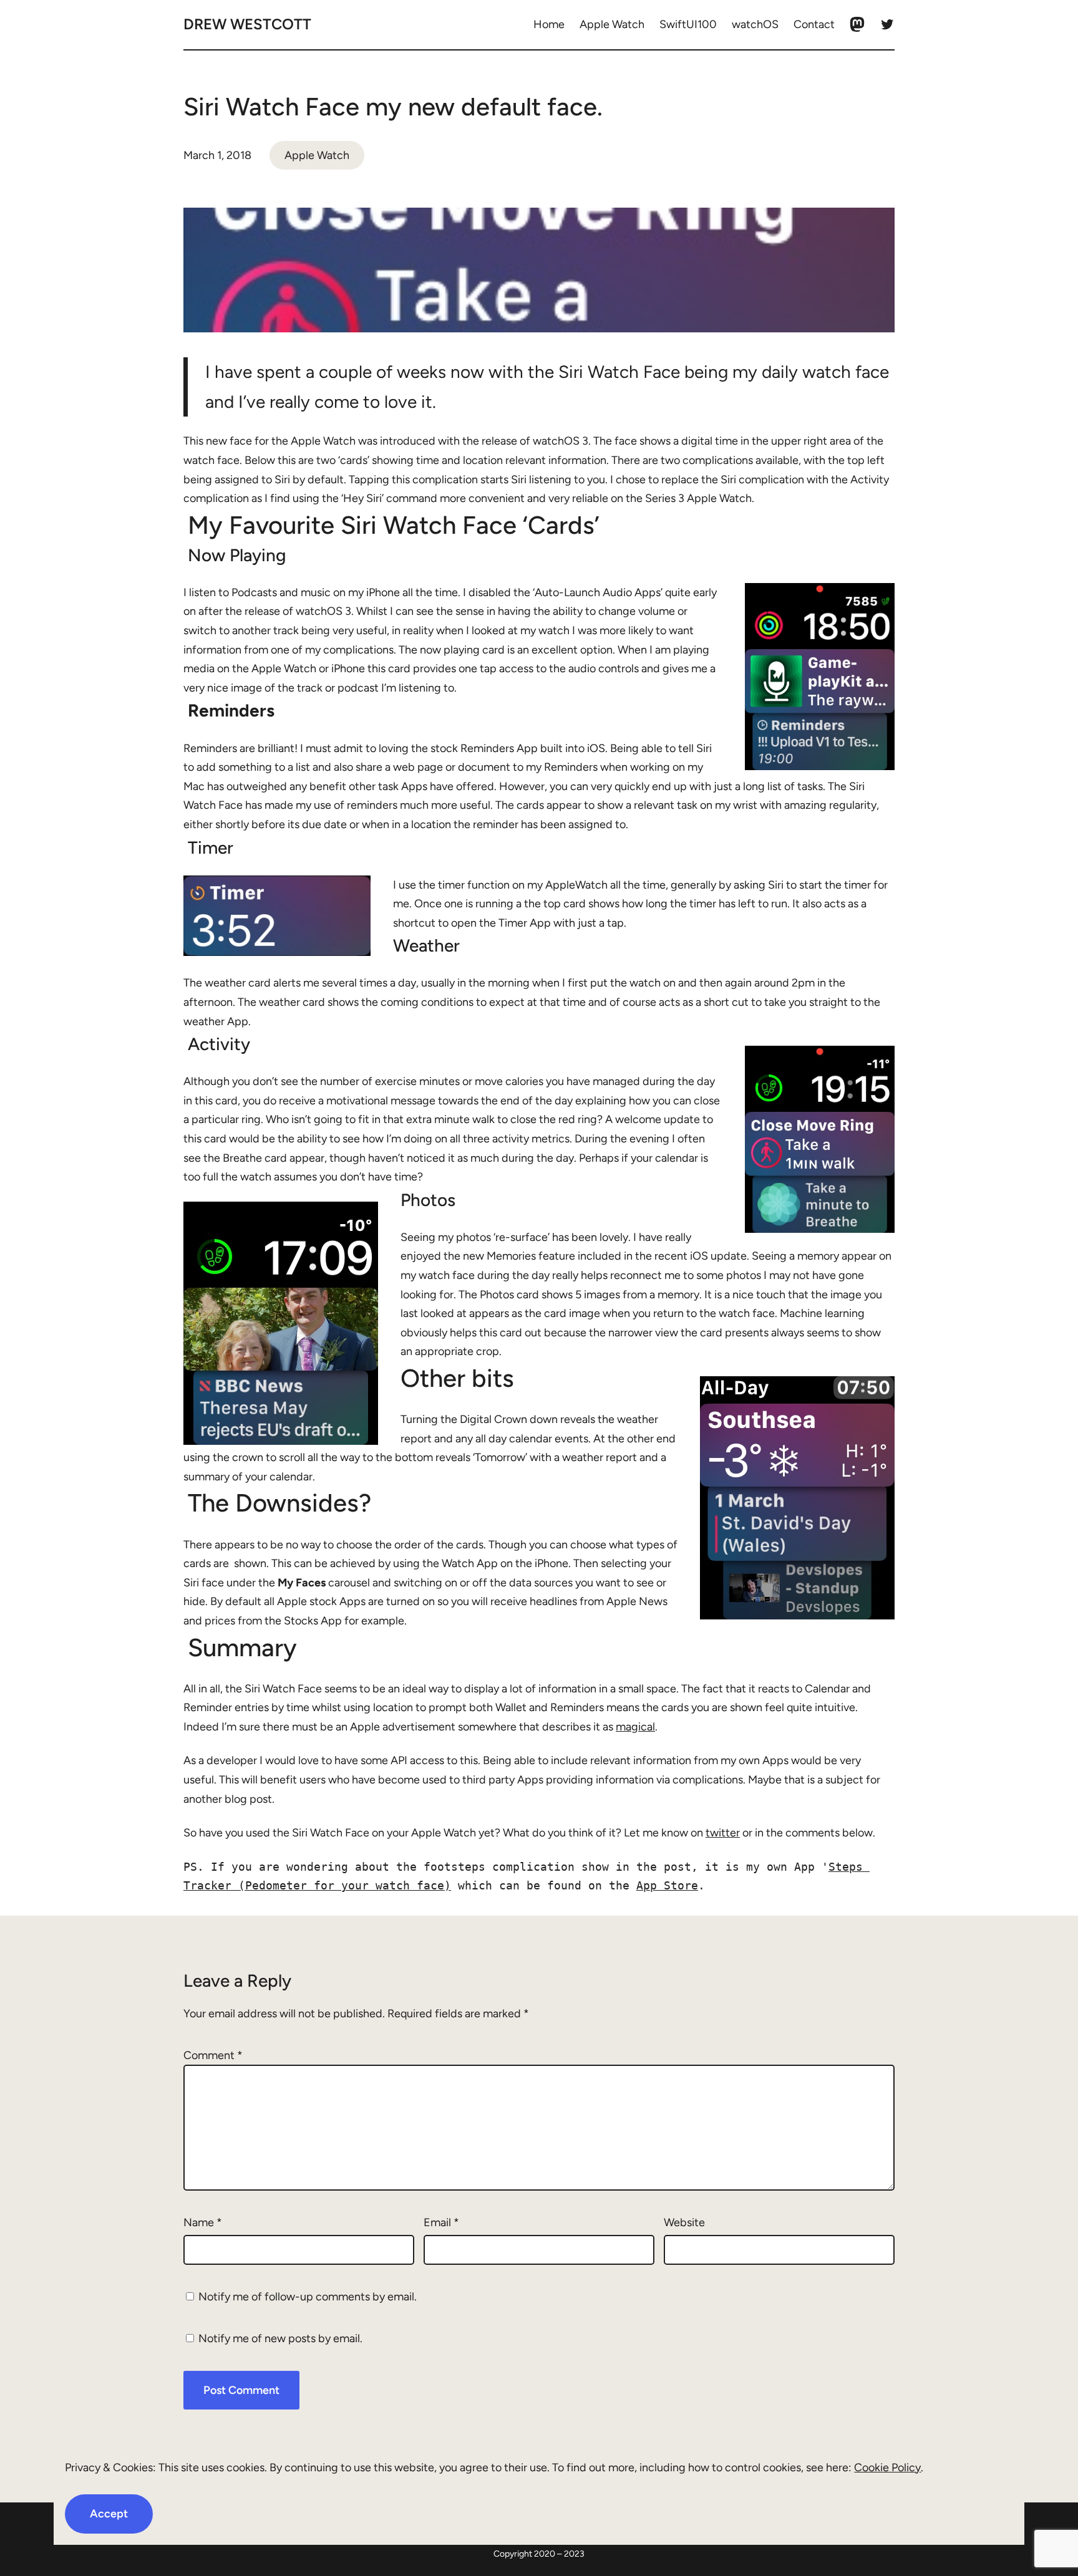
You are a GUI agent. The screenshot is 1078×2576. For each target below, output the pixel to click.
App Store (667, 1885)
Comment (213, 2055)
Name (203, 2222)
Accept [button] (109, 2514)
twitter (723, 1833)
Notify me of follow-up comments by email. (308, 2297)
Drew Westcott (247, 24)
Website (684, 2222)
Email (441, 2222)
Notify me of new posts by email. (280, 2338)
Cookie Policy (887, 2467)
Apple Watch (317, 155)
